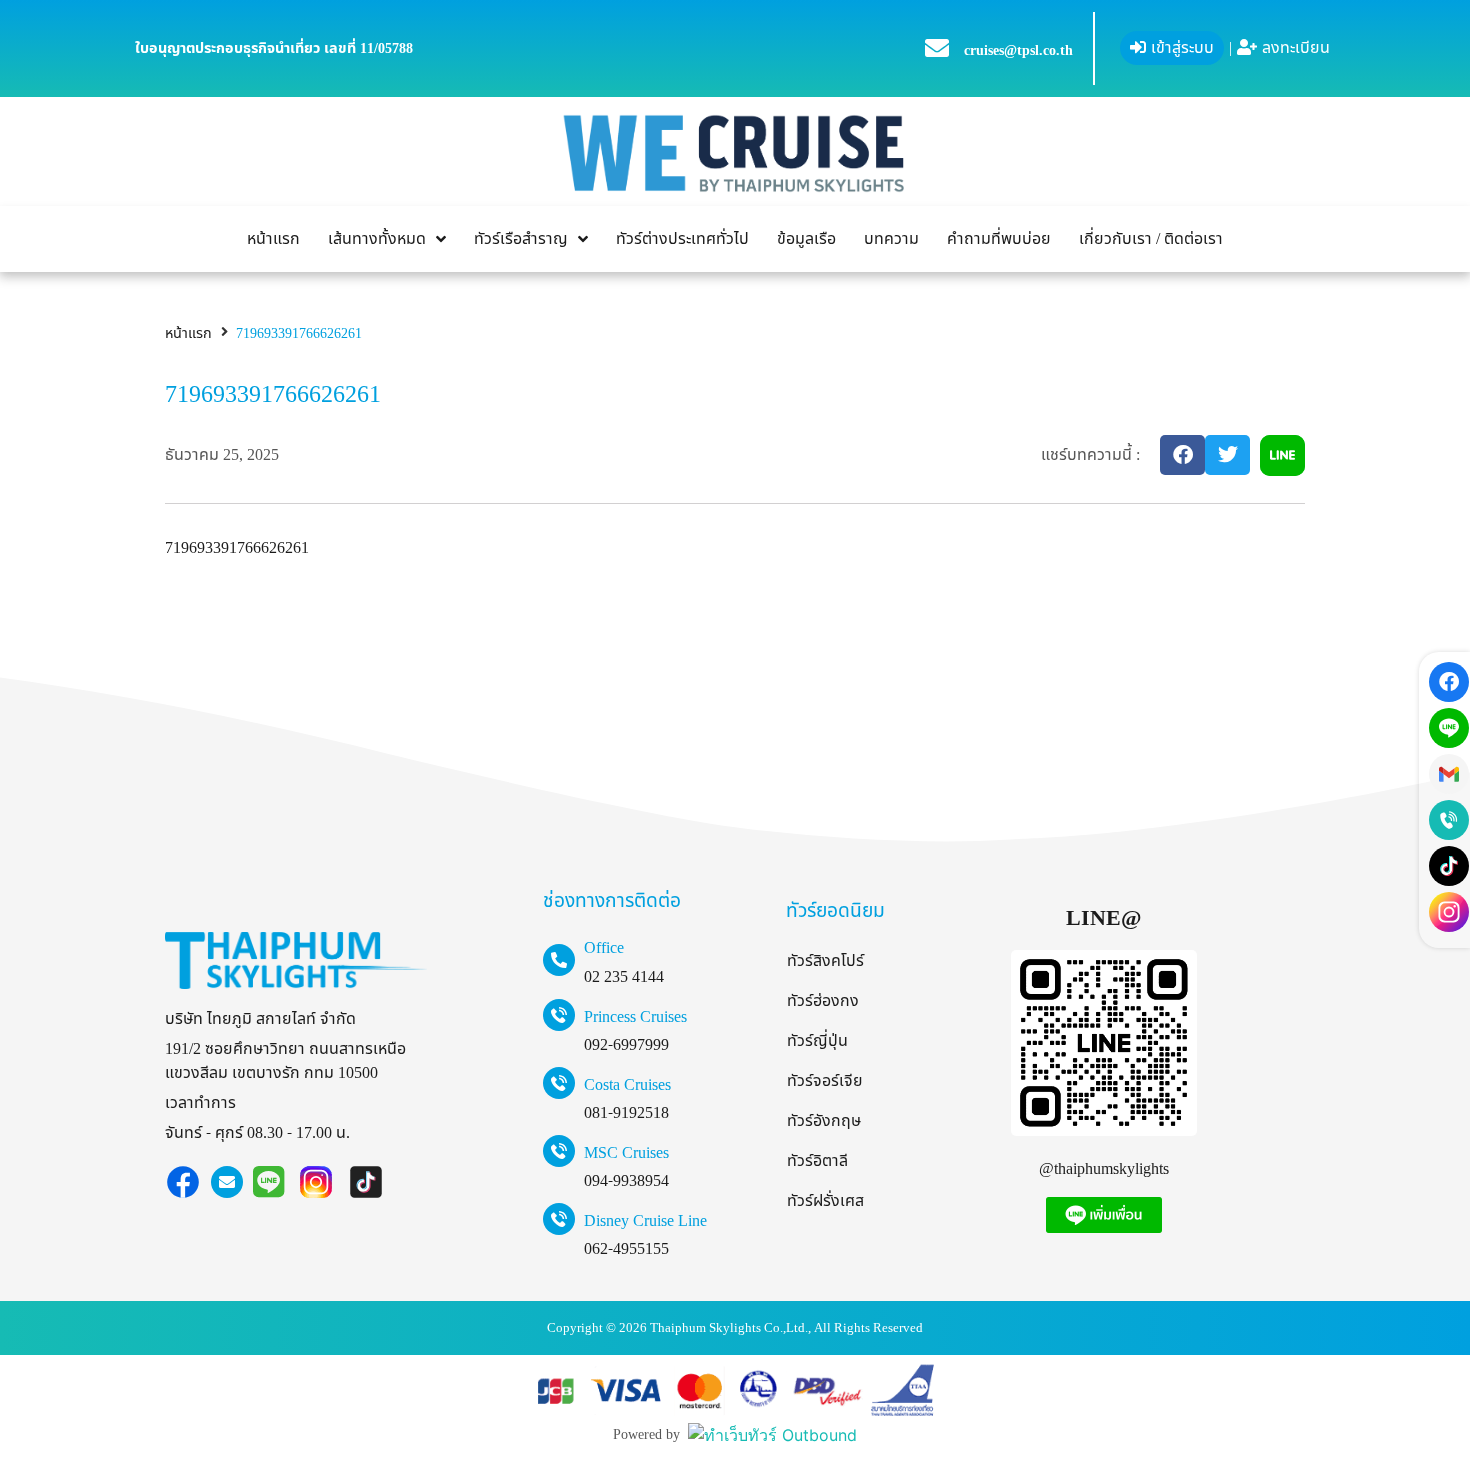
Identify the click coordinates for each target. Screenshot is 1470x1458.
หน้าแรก (188, 333)
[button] (1182, 455)
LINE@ (1103, 918)
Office (604, 948)
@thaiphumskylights (1104, 1169)
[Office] (559, 960)
